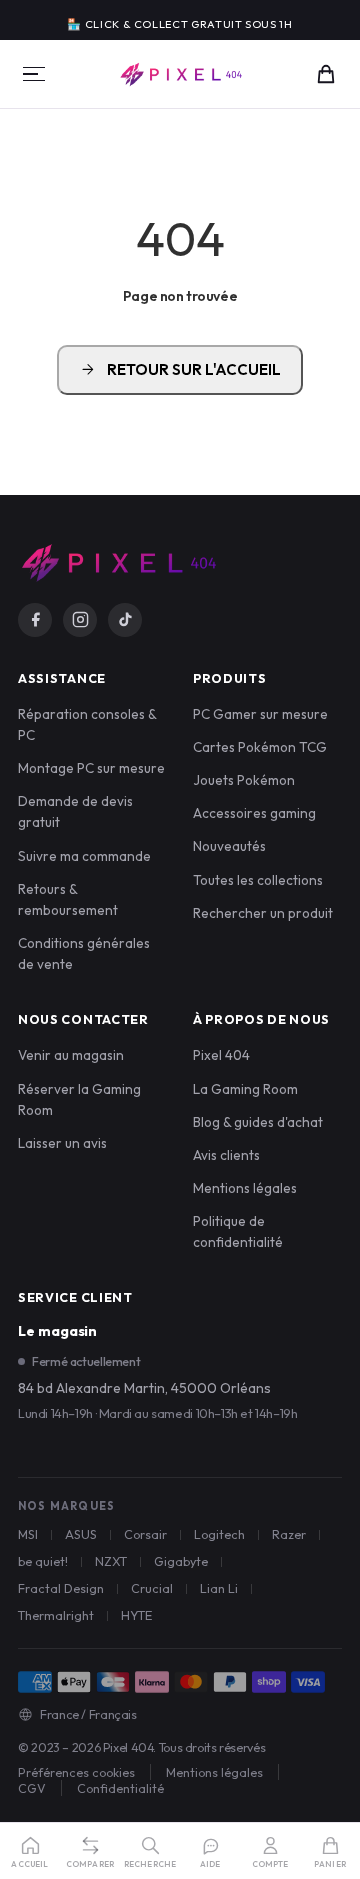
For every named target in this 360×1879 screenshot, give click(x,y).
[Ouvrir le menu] (34, 74)
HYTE (136, 1615)
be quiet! (43, 1561)
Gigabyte (181, 1561)
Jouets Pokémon (244, 780)
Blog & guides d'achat (258, 1122)
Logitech (219, 1534)
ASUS (81, 1534)
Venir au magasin (71, 1055)
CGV (32, 1788)
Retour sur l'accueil (180, 370)
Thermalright (56, 1615)
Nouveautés (229, 846)
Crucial (152, 1588)
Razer (289, 1534)
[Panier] (326, 74)
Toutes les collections (258, 880)
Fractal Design (61, 1588)
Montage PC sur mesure (91, 768)
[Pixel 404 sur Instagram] (80, 620)
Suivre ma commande (84, 856)
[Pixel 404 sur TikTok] (125, 620)
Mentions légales (245, 1188)
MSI (28, 1534)
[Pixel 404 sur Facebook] (35, 620)
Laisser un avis (62, 1143)
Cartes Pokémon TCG (260, 747)
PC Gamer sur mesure (260, 714)
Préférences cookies (76, 1772)
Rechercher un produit (263, 913)
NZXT (111, 1561)
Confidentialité (120, 1788)
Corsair (145, 1534)
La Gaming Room (245, 1089)
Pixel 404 (221, 1055)
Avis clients (226, 1155)
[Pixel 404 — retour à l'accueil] (118, 563)
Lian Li (219, 1588)
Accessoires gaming (254, 813)
